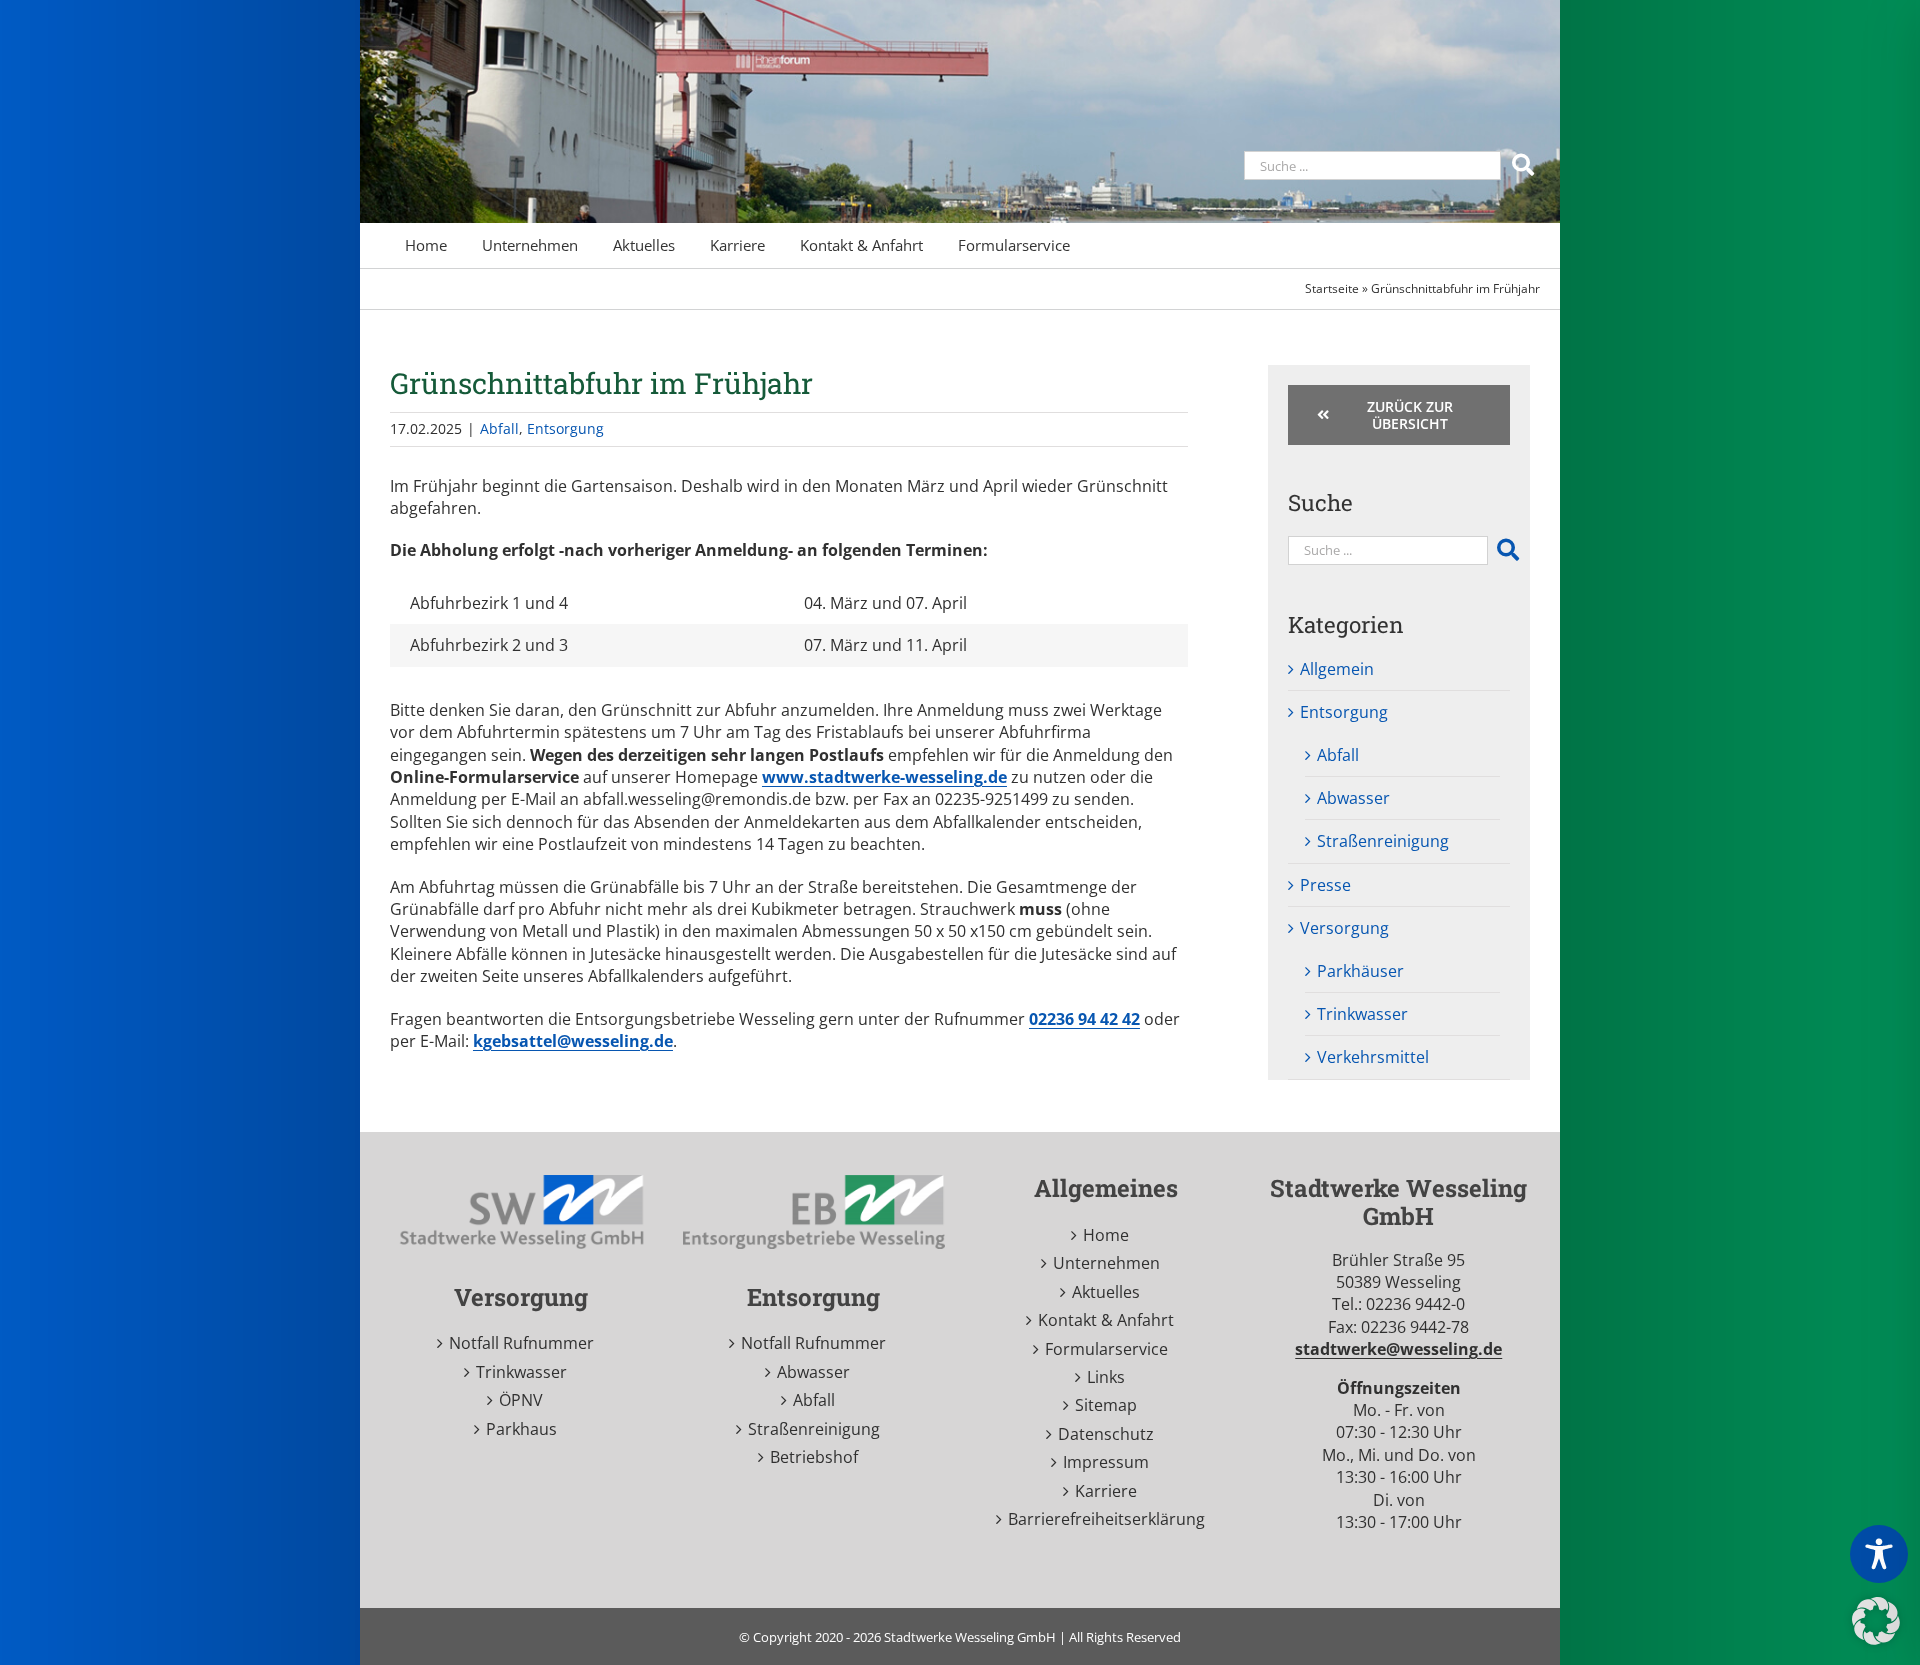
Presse (1325, 885)
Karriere (1106, 1491)
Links (1106, 1377)
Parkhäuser (1360, 971)
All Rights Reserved (1125, 1637)
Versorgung (1344, 928)
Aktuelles (1106, 1292)
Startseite (1332, 288)
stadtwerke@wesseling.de (1398, 1349)
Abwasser (1353, 798)
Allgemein (1337, 669)
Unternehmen (1106, 1263)
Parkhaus (521, 1429)
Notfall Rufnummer (521, 1343)
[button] (1876, 1621)
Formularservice (1106, 1349)
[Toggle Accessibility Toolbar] (1879, 1554)
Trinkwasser (1362, 1014)
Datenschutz (1106, 1434)
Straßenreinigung (1383, 841)
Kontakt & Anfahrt (1106, 1320)
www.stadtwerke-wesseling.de (884, 777)
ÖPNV (521, 1400)
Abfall (499, 428)
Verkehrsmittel (1373, 1057)
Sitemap (1106, 1405)
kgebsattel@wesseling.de (573, 1041)
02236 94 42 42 (1084, 1019)
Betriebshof (814, 1457)
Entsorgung (565, 428)
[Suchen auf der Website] (1525, 163)
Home (1106, 1235)
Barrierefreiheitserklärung (1106, 1519)
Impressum (1106, 1462)
